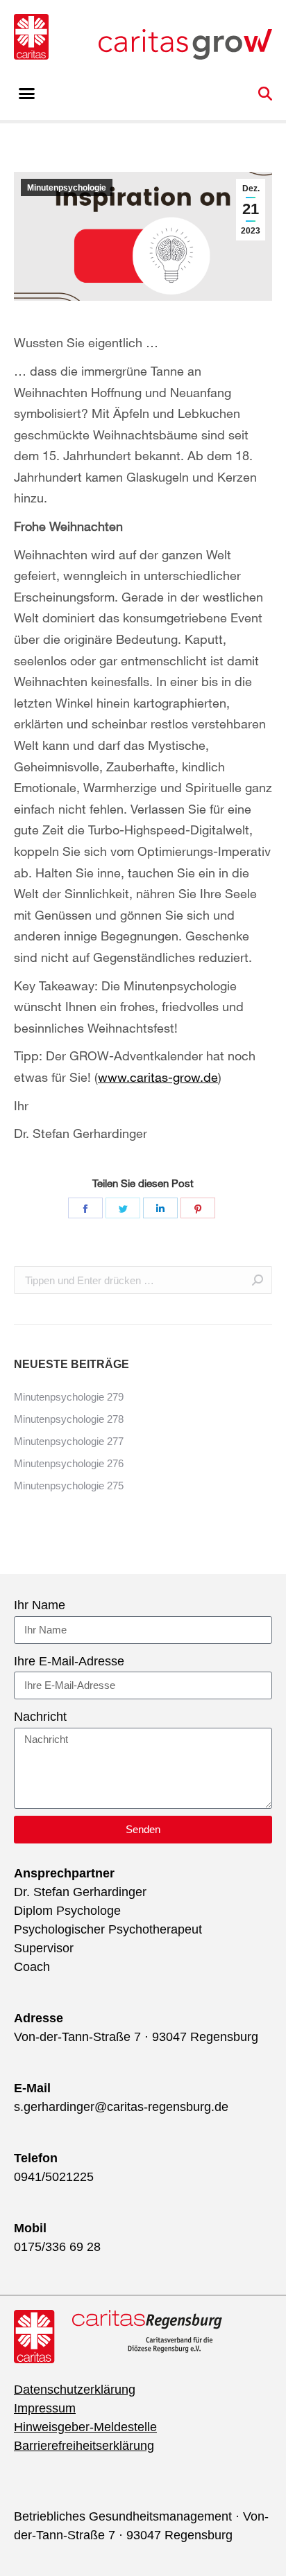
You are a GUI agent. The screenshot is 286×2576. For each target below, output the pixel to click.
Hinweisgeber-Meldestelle (85, 2427)
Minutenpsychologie (67, 188)
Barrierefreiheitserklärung (84, 2446)
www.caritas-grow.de (158, 1077)
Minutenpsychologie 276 (69, 1463)
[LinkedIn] (160, 1208)
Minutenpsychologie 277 (69, 1441)
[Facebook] (85, 1208)
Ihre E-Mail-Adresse (69, 1661)
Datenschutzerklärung (75, 2390)
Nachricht (40, 1717)
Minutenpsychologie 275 (69, 1486)
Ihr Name (40, 1605)
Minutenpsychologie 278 (69, 1419)
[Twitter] (123, 1208)
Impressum (45, 2408)
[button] (27, 94)
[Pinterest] (198, 1208)
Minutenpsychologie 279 (69, 1397)
